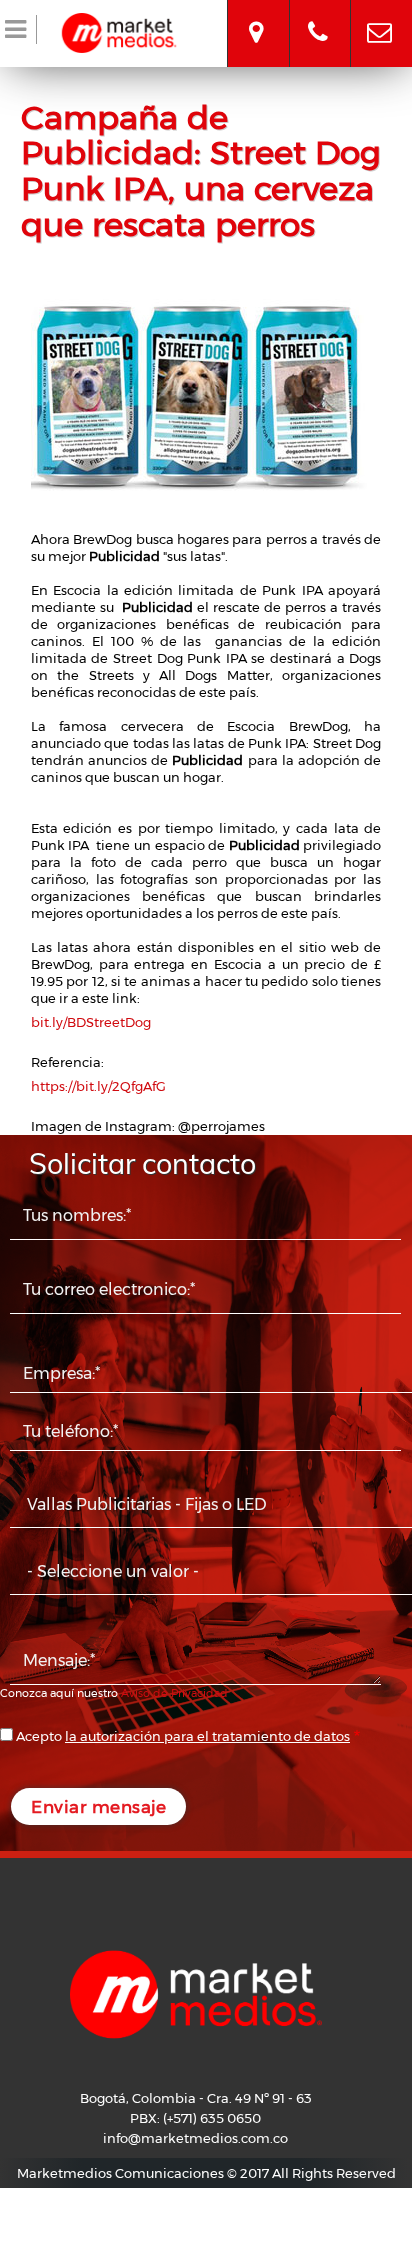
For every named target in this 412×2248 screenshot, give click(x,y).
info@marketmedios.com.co (379, 15)
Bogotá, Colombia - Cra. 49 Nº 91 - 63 (256, 15)
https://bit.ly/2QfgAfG (98, 1086)
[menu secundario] (18, 33)
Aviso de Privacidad (174, 1693)
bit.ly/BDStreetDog (91, 1022)
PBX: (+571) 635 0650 (195, 2118)
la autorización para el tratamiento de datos (207, 1736)
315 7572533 (318, 15)
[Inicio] (119, 30)
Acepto (183, 1736)
